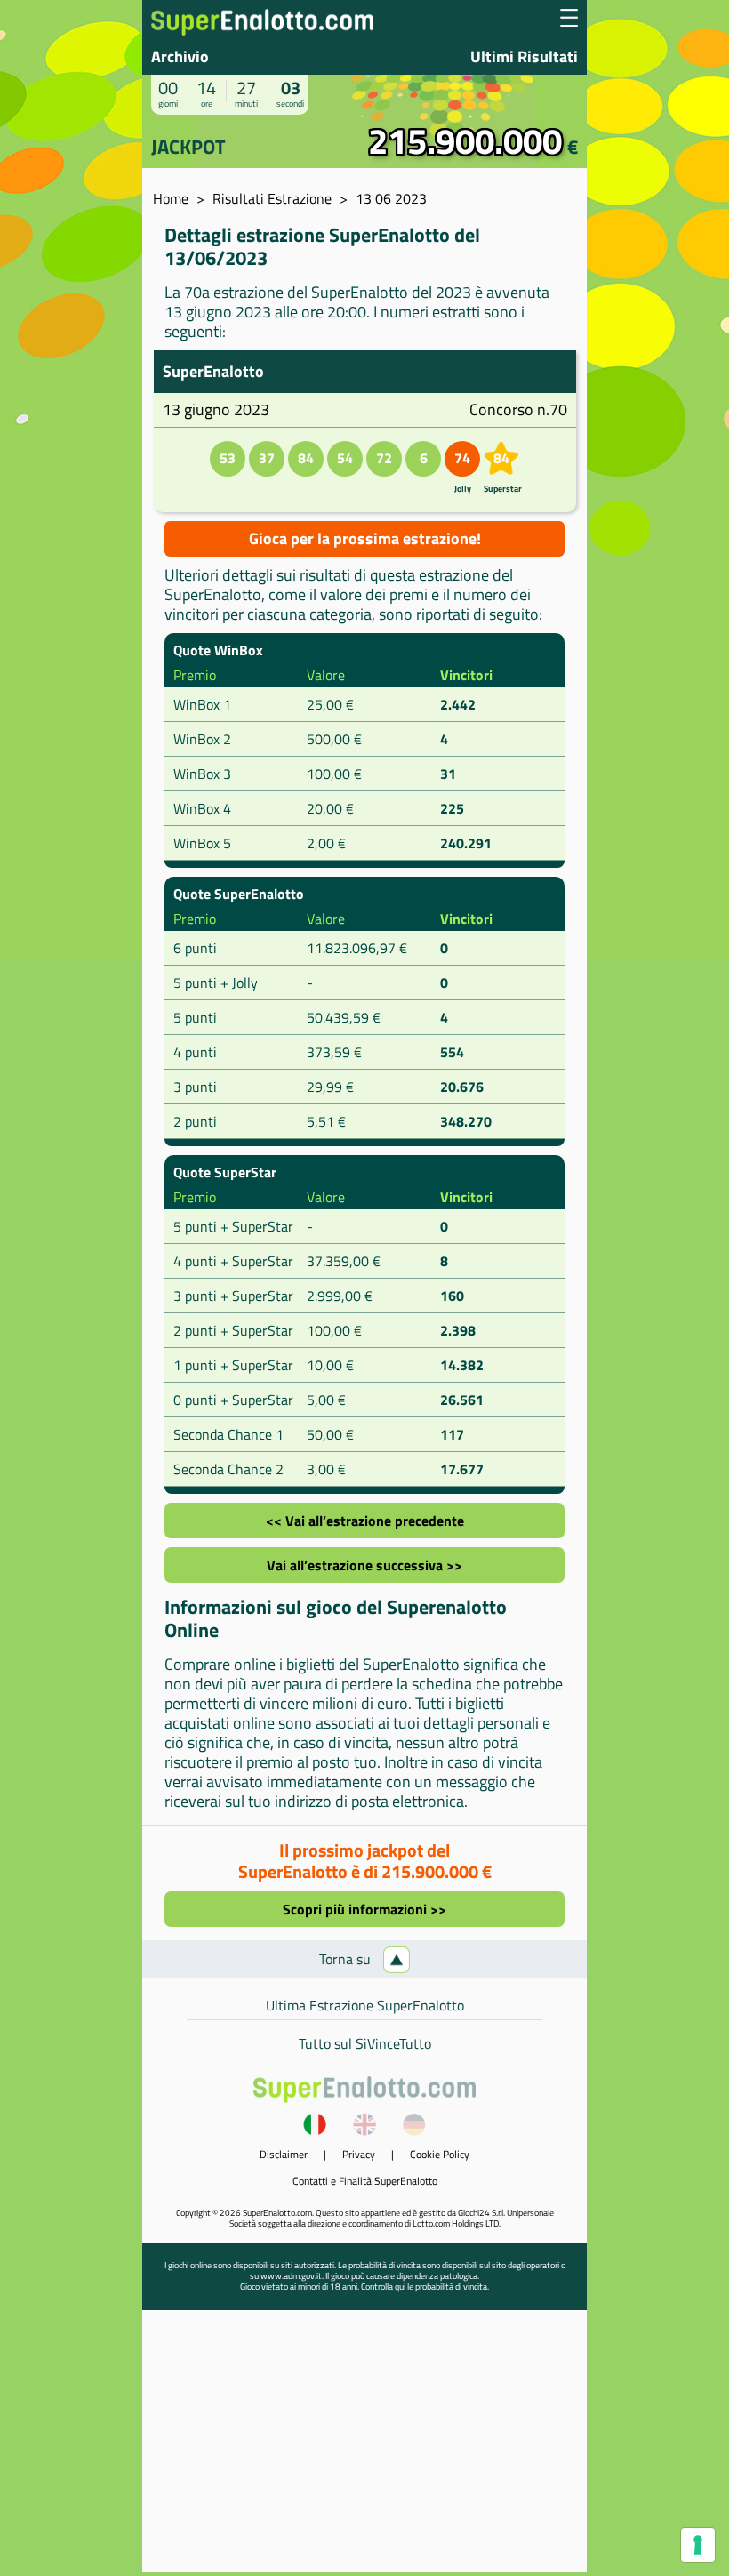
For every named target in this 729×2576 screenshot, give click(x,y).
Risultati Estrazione (272, 198)
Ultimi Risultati (524, 56)
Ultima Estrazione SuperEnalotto (365, 2005)
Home (171, 198)
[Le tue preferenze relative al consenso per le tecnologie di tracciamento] (698, 2545)
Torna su (347, 1959)
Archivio (180, 56)
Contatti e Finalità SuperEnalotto (365, 2181)
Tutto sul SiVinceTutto (365, 2043)
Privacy (359, 2154)
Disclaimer (284, 2154)
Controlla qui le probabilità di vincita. (425, 2287)
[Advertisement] (364, 2448)
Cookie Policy (440, 2154)
